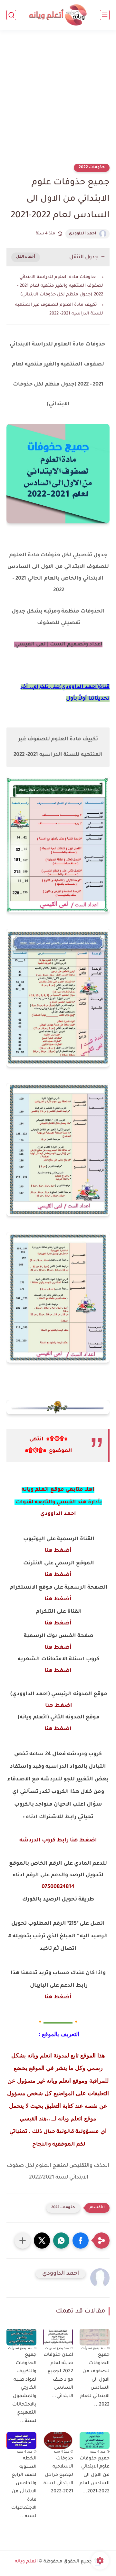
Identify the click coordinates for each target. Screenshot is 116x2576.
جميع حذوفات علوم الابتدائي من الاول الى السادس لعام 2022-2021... (95, 2475)
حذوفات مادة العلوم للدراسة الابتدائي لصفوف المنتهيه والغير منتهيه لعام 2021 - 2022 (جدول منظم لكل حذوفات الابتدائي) (60, 286)
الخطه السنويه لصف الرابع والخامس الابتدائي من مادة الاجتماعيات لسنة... (24, 2488)
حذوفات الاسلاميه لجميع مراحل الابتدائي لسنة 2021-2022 (58, 2475)
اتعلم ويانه (26, 2562)
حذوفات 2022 (92, 168)
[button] (81, 2241)
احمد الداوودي (82, 234)
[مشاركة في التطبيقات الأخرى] (23, 2241)
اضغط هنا (58, 1671)
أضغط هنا (58, 1551)
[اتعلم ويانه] (58, 15)
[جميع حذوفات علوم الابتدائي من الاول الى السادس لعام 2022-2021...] (95, 2440)
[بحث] (11, 15)
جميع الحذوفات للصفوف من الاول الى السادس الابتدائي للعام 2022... (95, 2380)
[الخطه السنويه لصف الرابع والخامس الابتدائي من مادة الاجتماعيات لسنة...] (21, 2441)
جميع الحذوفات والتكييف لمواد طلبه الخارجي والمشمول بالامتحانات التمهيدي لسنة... (24, 2388)
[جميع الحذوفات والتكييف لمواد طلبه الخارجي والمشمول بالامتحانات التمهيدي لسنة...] (21, 2337)
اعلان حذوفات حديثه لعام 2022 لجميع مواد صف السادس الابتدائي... (58, 2376)
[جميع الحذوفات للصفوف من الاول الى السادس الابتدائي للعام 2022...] (95, 2337)
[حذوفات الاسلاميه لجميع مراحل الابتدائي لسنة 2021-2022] (58, 2440)
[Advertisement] (58, 101)
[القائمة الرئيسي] (105, 15)
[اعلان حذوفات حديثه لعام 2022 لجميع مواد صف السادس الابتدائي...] (58, 2337)
